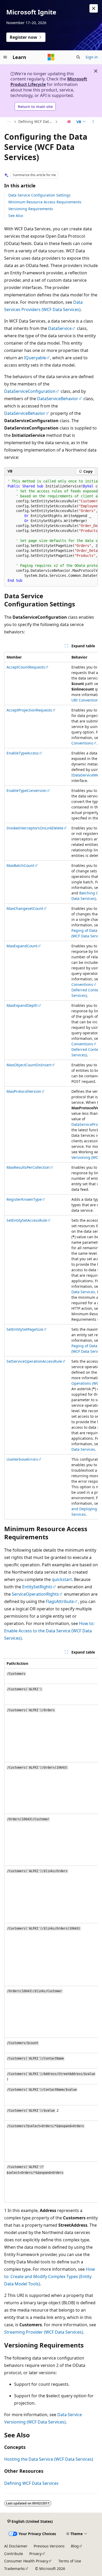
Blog (75, 2546)
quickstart (62, 1579)
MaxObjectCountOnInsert (29, 1065)
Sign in (92, 57)
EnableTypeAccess (23, 753)
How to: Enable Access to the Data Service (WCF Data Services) (49, 1631)
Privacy (35, 2554)
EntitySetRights (37, 1587)
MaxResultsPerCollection (28, 1167)
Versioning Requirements (31, 209)
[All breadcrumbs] (9, 122)
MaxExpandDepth (22, 1005)
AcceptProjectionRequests (29, 710)
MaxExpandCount (22, 946)
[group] (51, 531)
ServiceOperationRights (35, 1594)
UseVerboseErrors (22, 1459)
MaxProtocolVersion (24, 1091)
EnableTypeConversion (27, 790)
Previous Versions (49, 2546)
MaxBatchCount (20, 865)
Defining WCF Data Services (36, 121)
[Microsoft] (51, 57)
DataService (60, 328)
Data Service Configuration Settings (39, 195)
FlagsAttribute (60, 1601)
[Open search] (78, 57)
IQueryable (35, 358)
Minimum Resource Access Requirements (45, 202)
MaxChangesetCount (25, 908)
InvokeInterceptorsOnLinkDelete (35, 828)
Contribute (14, 2554)
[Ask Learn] (69, 122)
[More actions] (93, 122)
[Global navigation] (5, 57)
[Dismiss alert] (94, 8)
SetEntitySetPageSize (25, 1329)
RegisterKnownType (24, 1199)
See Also (16, 216)
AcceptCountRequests (26, 667)
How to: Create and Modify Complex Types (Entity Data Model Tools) (50, 2276)
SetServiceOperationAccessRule (34, 1361)
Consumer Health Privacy (26, 2561)
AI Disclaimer (16, 2546)
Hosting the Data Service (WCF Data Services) (49, 2459)
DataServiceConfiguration (30, 391)
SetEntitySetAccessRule (27, 1220)
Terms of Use (70, 2561)
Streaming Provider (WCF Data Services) (44, 2332)
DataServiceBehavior (58, 399)
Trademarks (15, 2569)
